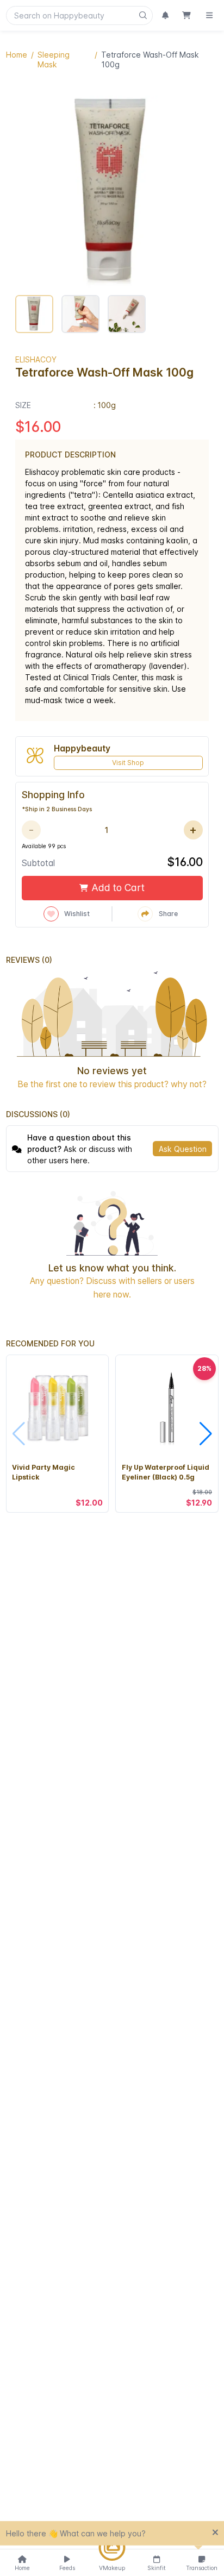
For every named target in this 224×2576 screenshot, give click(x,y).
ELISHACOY (36, 359)
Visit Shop (128, 763)
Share (168, 914)
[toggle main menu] (209, 15)
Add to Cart (118, 888)
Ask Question (183, 1149)
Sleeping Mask (54, 59)
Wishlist (77, 914)
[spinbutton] (106, 830)
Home (17, 55)
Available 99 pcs (44, 846)
